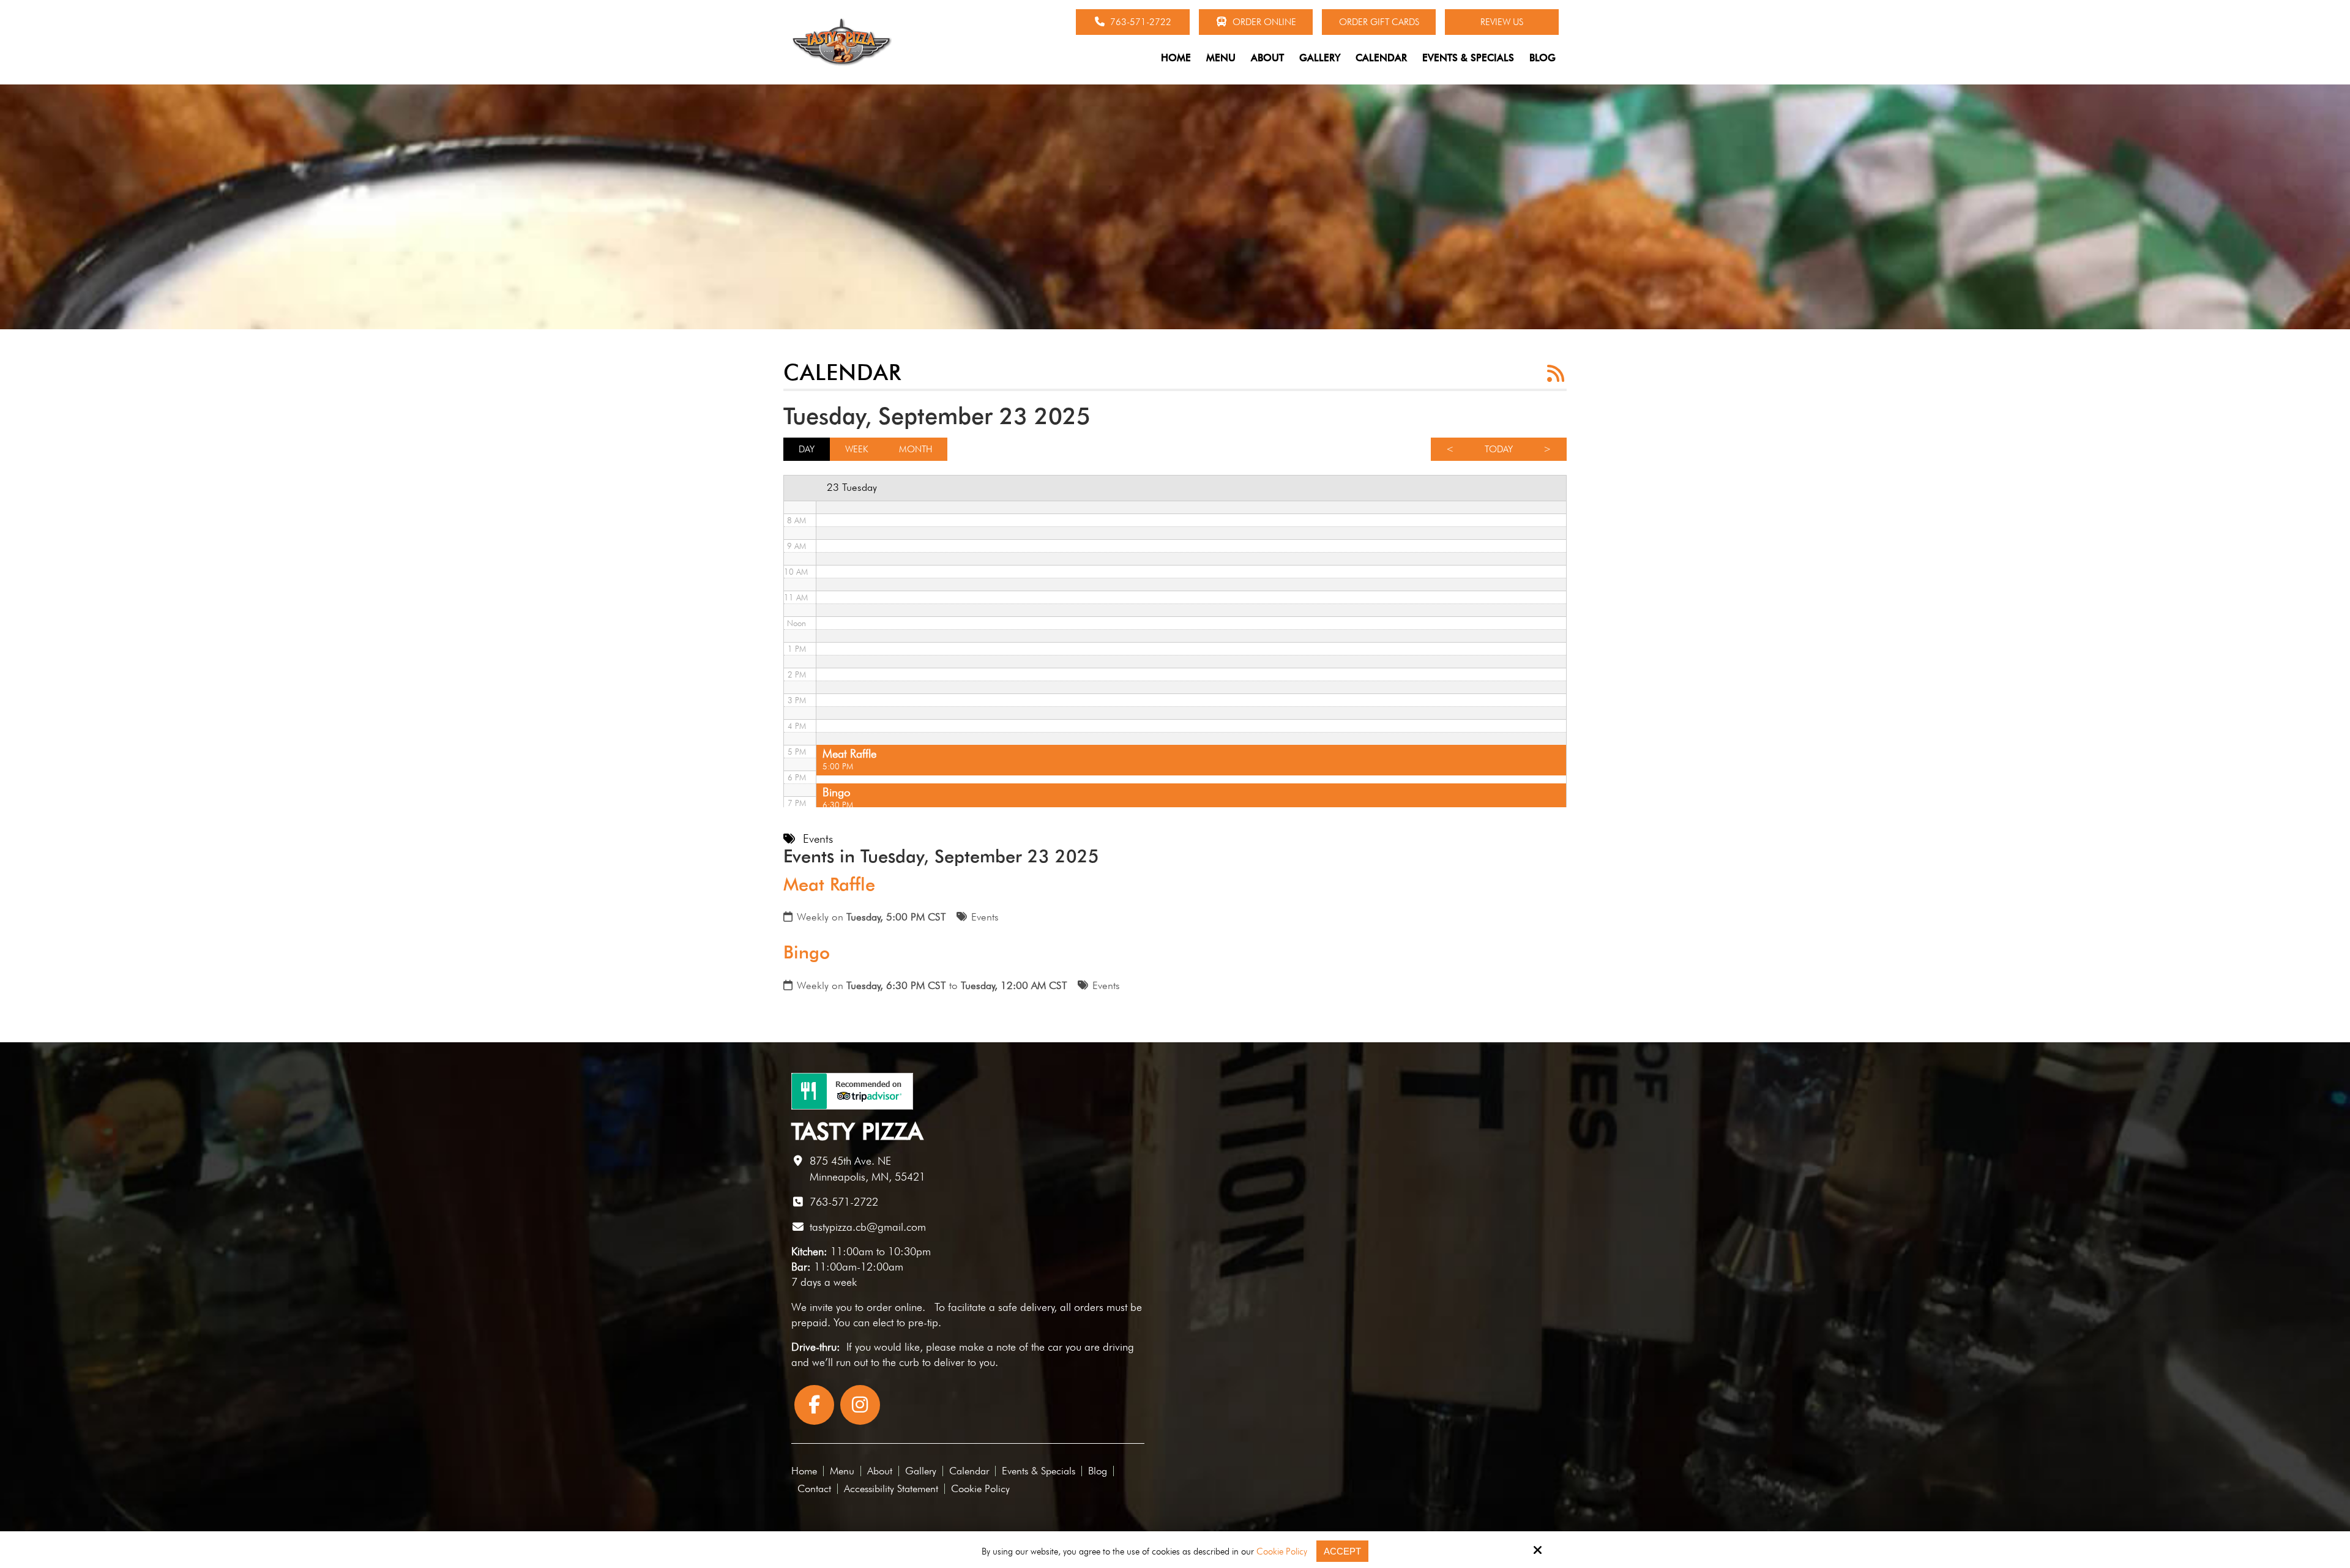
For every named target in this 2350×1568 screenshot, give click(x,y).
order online (894, 1307)
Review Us (1502, 22)
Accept (1342, 1551)
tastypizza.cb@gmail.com (868, 1227)
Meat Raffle (829, 884)
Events (985, 917)
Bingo (807, 952)
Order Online (1263, 22)
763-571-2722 (1140, 22)
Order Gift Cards (1379, 22)
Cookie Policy (1282, 1551)
